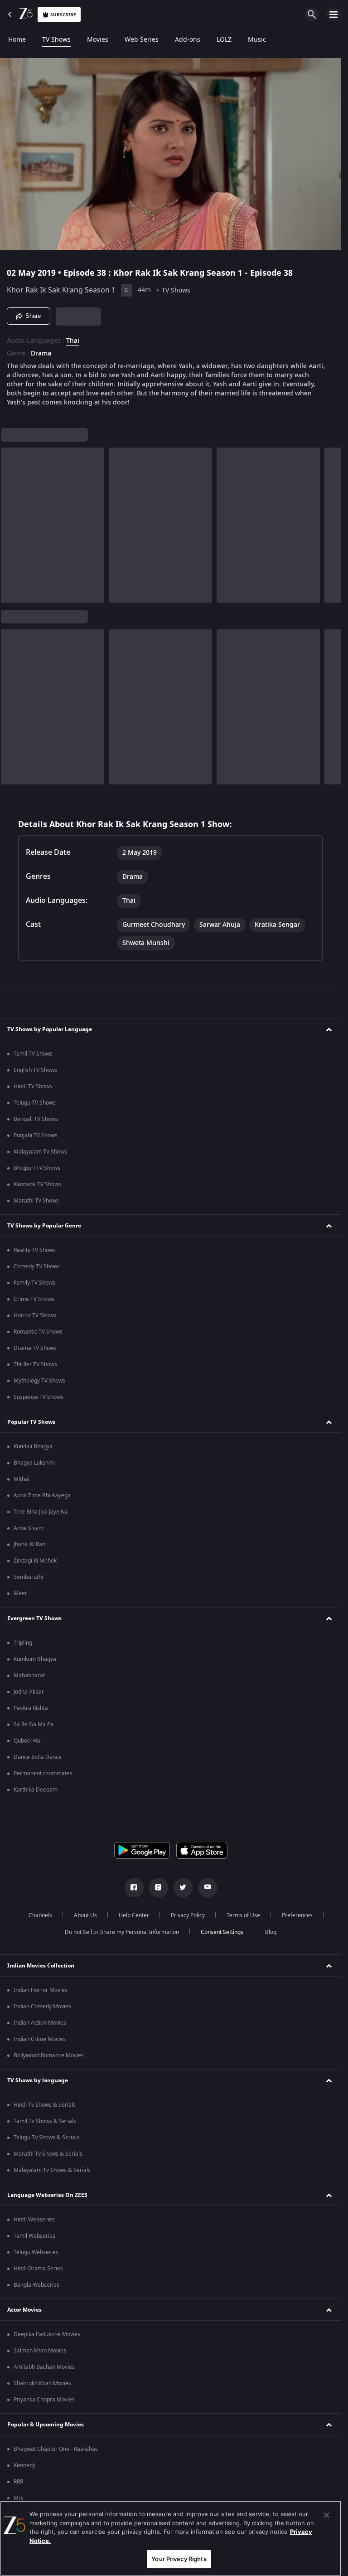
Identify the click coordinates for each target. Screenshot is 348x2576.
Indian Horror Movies (41, 1990)
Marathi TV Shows (36, 1201)
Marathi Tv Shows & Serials (48, 2154)
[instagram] (159, 1888)
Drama (41, 354)
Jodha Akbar (29, 1692)
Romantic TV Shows (38, 1332)
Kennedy (24, 2465)
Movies (98, 40)
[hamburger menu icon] (333, 15)
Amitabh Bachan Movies (44, 2367)
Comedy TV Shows (37, 1266)
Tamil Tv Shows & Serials (45, 2121)
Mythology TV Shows (39, 1381)
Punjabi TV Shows (36, 1135)
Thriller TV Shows (35, 1364)
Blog (271, 1932)
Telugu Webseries (36, 2252)
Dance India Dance (38, 1757)
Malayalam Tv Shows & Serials (52, 2170)
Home (17, 40)
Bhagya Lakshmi (34, 1463)
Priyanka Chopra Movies (44, 2400)
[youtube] (208, 1888)
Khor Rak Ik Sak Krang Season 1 (61, 290)
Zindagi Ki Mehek (35, 1561)
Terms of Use (243, 1915)
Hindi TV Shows (33, 1086)
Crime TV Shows (34, 1299)
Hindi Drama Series (38, 2269)
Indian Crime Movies (40, 2039)
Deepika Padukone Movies (47, 2334)
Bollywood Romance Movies (49, 2055)
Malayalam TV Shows (40, 1152)
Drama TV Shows (35, 1348)
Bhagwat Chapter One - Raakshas (56, 2449)
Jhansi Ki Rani (30, 1544)
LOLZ (224, 40)
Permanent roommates (43, 1773)
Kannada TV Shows (37, 1184)
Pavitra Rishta (31, 1708)
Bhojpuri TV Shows (37, 1168)
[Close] (327, 2515)
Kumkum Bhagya (35, 1659)
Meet (20, 1593)
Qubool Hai (28, 1741)
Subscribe (63, 15)
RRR (18, 2482)
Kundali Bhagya (33, 1446)
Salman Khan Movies (40, 2351)
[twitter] (183, 1888)
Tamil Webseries (34, 2236)
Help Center (134, 1915)
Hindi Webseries (34, 2220)
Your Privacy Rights (179, 2559)
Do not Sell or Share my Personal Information (122, 1932)
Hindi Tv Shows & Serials (45, 2105)
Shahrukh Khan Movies (42, 2383)
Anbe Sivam (29, 1528)
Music (257, 40)
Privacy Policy (188, 1915)
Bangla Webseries (36, 2285)
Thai (73, 341)
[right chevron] (11, 525)
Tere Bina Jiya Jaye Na (41, 1512)
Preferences (297, 1915)
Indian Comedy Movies (42, 2006)
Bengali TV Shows (36, 1119)
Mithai (22, 1479)
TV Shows (56, 40)
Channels (40, 1915)
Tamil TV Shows (33, 1054)
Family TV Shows (34, 1283)
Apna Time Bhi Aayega (42, 1495)
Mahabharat (29, 1675)
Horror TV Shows (35, 1315)
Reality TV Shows (35, 1250)
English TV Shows (35, 1070)
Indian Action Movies (40, 2023)
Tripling (23, 1643)
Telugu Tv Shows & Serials (46, 2138)
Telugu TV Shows (35, 1103)
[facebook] (134, 1888)
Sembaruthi (28, 1577)
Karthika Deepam (36, 1790)
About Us (85, 1915)
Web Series (142, 40)
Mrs (19, 2498)
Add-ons (188, 40)
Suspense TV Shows (39, 1397)
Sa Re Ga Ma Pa (34, 1724)
